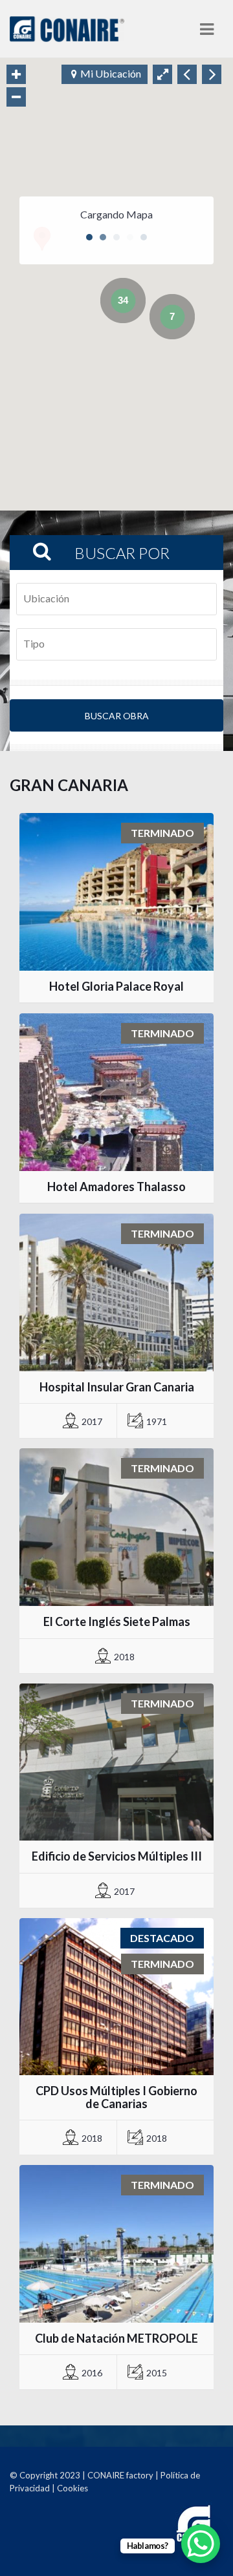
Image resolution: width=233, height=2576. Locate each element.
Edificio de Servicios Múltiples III (117, 1856)
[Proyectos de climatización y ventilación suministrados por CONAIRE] (67, 29)
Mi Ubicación (111, 73)
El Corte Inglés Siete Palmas (117, 1621)
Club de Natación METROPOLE (116, 2338)
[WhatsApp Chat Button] (201, 2544)
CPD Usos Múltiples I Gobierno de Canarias (116, 2097)
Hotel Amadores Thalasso (116, 1187)
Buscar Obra (117, 716)
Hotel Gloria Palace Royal (116, 986)
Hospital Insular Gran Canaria (117, 1387)
